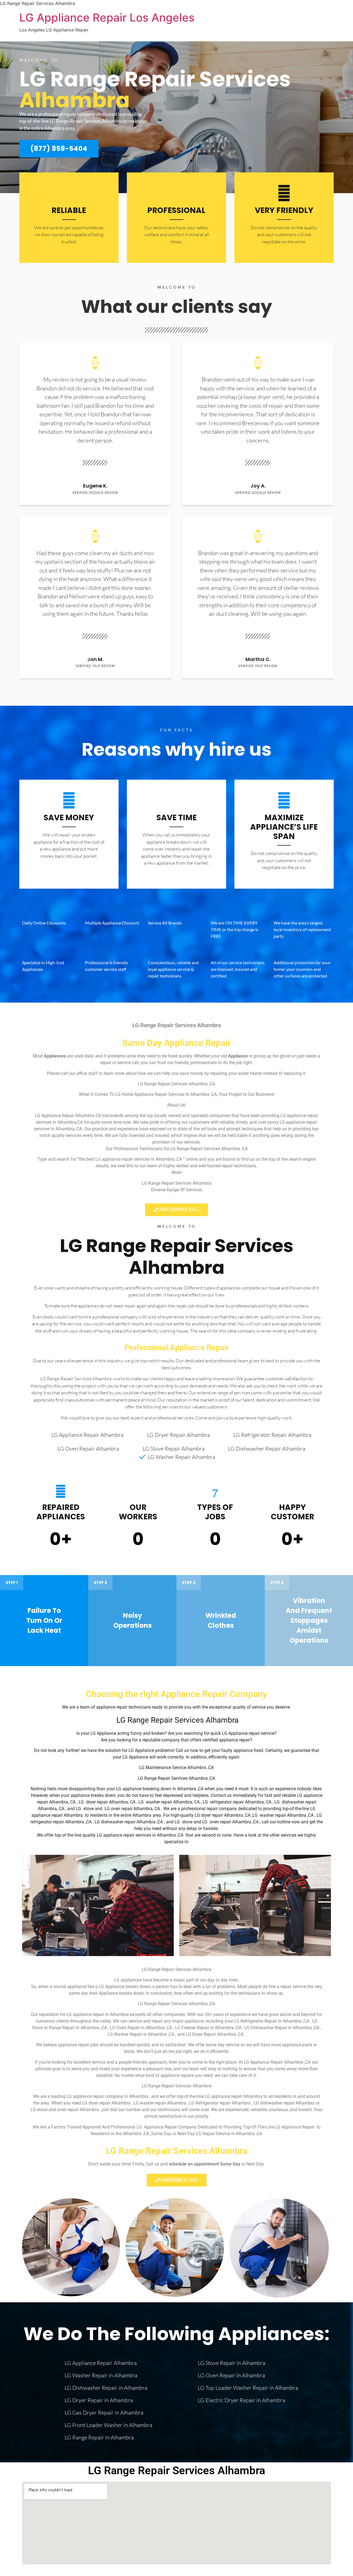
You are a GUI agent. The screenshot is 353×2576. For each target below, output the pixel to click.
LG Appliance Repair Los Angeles (107, 18)
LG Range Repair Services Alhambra (177, 1257)
